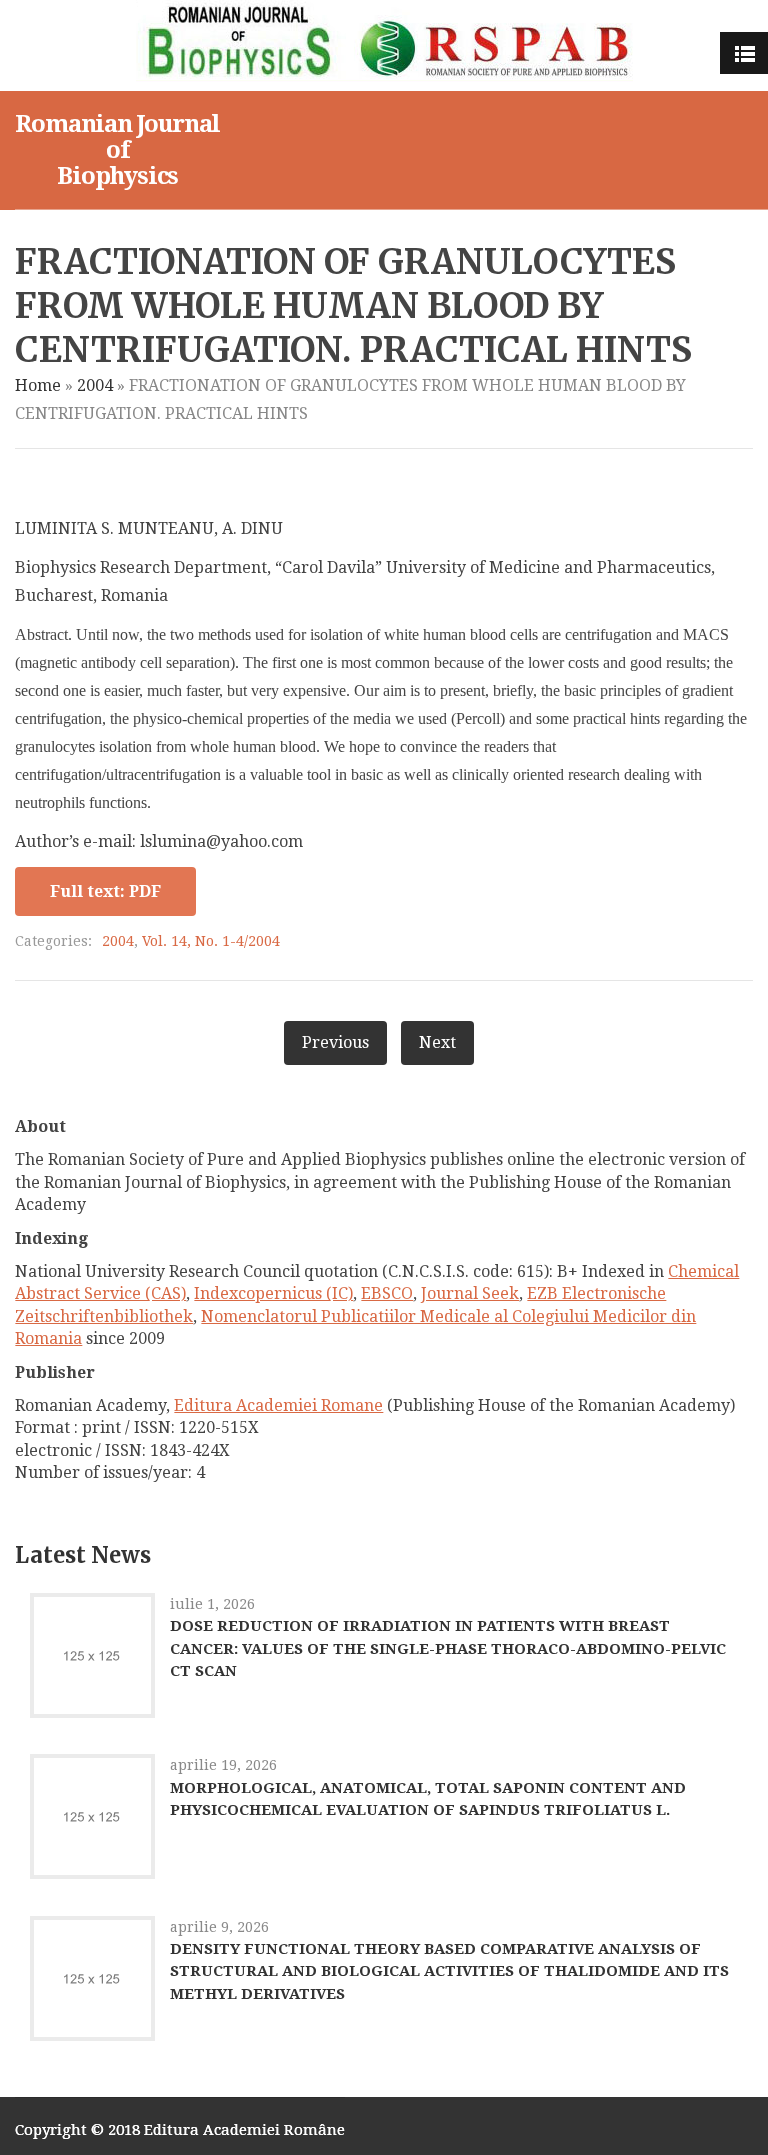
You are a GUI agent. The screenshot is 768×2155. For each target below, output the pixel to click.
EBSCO (387, 1293)
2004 (95, 385)
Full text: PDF (105, 891)
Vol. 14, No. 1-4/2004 (211, 941)
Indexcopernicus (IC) (273, 1293)
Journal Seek (470, 1293)
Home (38, 385)
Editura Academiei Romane (278, 1405)
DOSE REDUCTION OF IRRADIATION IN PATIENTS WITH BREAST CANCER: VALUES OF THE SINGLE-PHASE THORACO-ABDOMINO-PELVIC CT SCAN (448, 1648)
